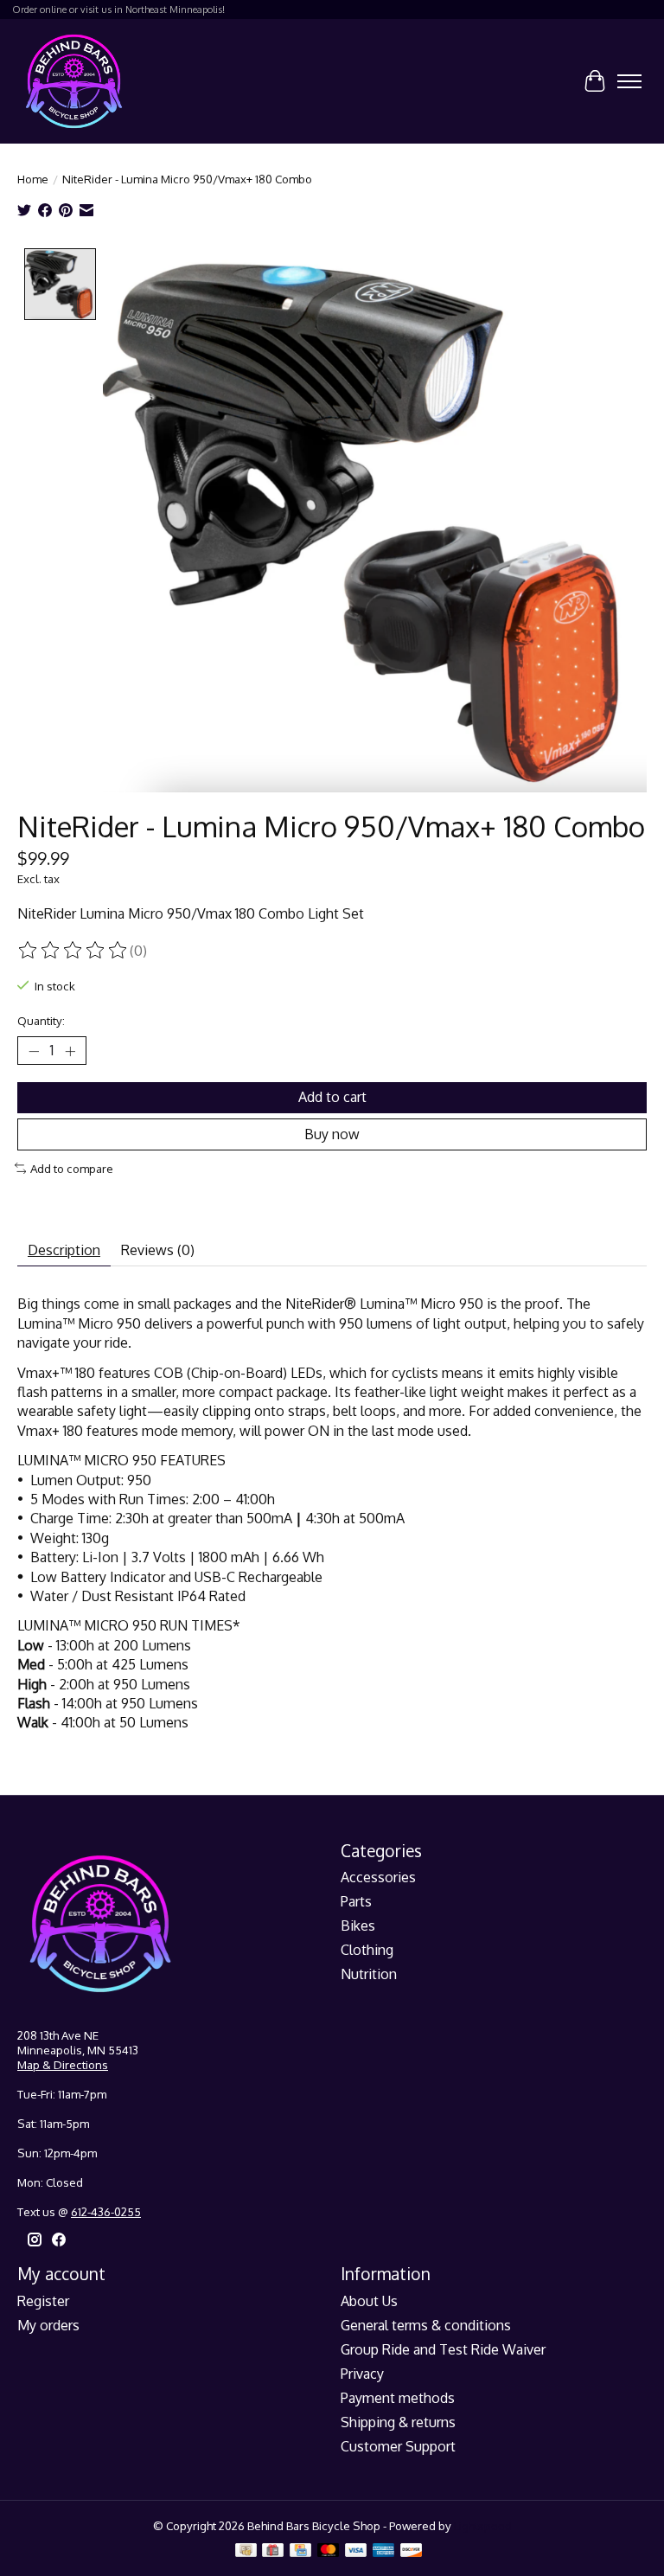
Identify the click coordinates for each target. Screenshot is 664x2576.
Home (33, 179)
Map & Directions (63, 2064)
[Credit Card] (300, 2551)
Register (43, 2301)
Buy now (332, 1134)
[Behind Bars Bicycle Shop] (74, 81)
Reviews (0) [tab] (158, 1250)
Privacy (362, 2374)
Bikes (358, 1926)
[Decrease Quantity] (34, 1051)
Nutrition (369, 1974)
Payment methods (398, 2398)
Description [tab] (64, 1250)
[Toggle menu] (629, 81)
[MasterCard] (329, 2551)
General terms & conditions (426, 2325)
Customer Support (398, 2446)
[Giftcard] (273, 2551)
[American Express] (384, 2551)
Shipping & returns (398, 2422)
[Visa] (356, 2551)
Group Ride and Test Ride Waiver (443, 2349)
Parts (356, 1901)
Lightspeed (483, 2525)
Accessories (378, 1877)
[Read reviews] (73, 951)
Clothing (367, 1950)
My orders (48, 2325)
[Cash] (246, 2551)
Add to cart (332, 1097)
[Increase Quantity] (70, 1051)
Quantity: (41, 1020)
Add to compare (72, 1168)
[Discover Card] (412, 2551)
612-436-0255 (106, 2211)
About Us (369, 2301)
